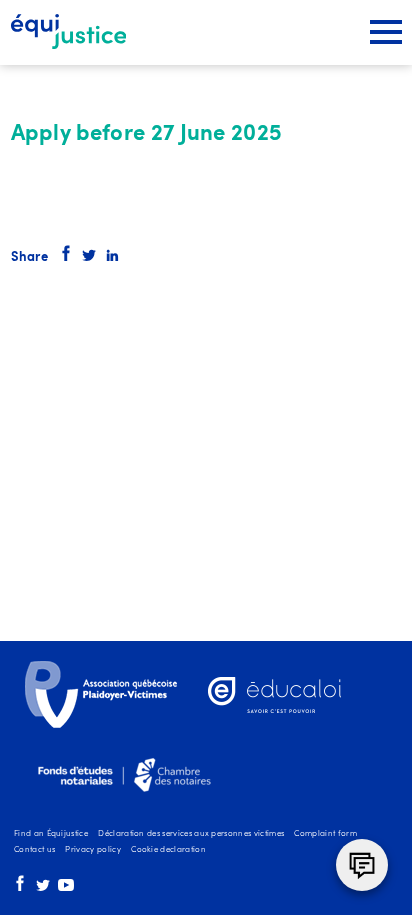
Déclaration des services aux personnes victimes (191, 834)
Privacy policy (92, 850)
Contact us (34, 850)
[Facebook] (20, 889)
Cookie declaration (168, 850)
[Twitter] (43, 889)
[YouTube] (66, 889)
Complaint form (325, 834)
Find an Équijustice (51, 834)
